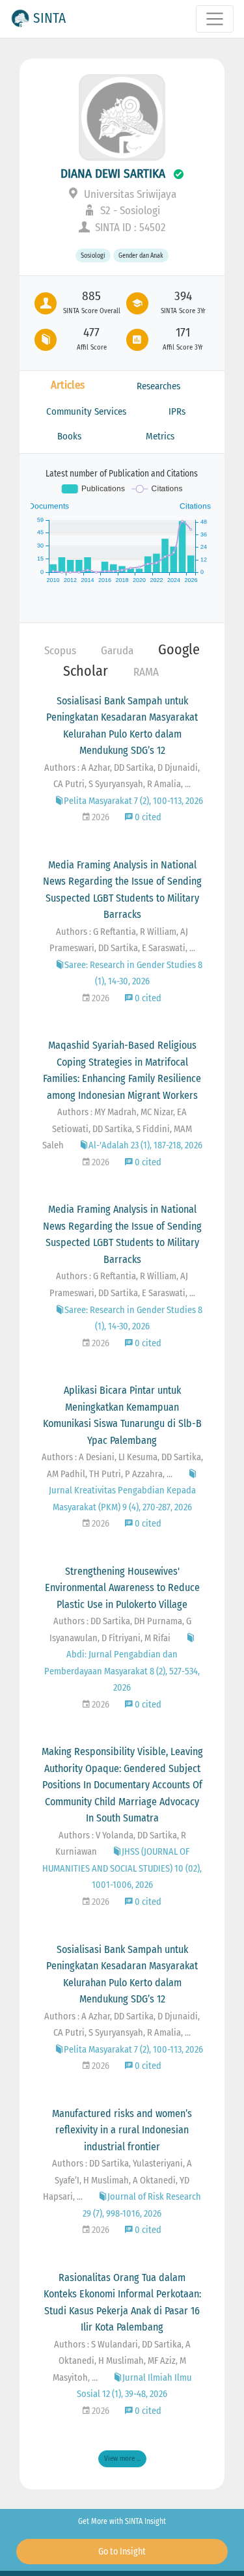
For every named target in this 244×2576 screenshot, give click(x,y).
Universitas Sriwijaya (129, 194)
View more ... (122, 2458)
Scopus (60, 651)
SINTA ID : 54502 (129, 228)
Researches (158, 386)
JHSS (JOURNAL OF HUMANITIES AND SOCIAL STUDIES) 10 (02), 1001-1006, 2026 (122, 1868)
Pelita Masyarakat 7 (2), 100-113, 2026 (133, 801)
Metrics (160, 436)
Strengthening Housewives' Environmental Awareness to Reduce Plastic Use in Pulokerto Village (122, 1588)
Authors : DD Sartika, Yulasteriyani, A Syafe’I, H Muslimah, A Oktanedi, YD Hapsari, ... (117, 2180)
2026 (100, 817)
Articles (68, 385)
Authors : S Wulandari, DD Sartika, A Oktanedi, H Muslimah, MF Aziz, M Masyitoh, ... (122, 2361)
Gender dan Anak (141, 256)
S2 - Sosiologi (129, 211)
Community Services (86, 411)
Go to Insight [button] (122, 2552)
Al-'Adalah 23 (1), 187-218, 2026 (145, 1145)
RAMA (146, 672)
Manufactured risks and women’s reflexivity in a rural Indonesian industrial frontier (122, 2130)
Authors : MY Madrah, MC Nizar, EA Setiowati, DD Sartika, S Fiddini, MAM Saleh (117, 1129)
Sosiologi (93, 256)
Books (69, 436)
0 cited (147, 817)
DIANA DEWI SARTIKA (113, 173)
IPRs (177, 411)
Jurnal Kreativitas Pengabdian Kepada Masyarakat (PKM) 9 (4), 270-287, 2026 (122, 1499)
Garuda (117, 651)
